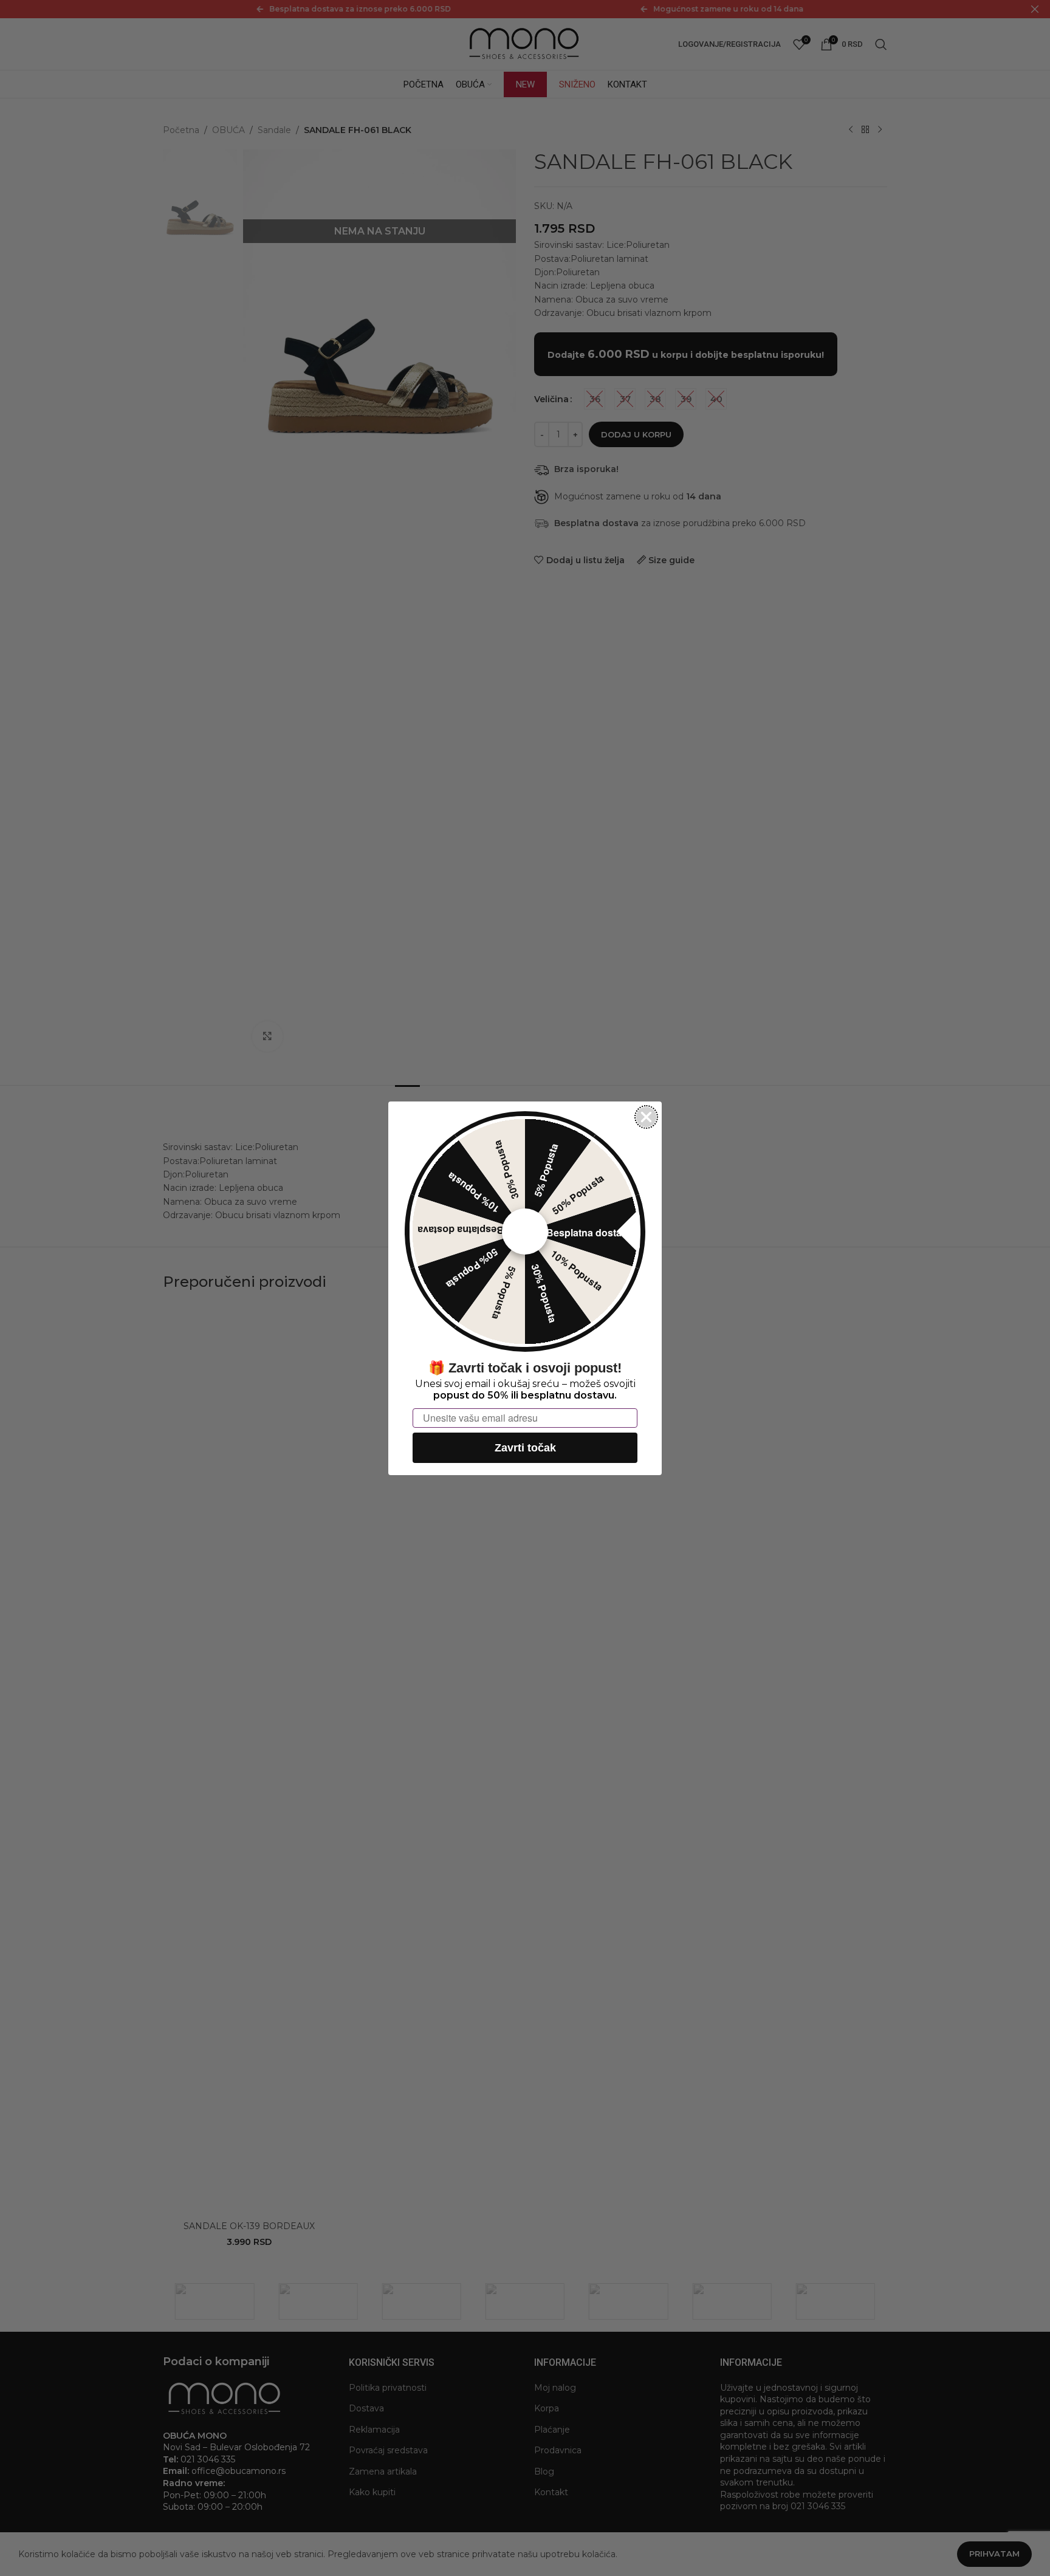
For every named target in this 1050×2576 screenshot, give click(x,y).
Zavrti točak (525, 1447)
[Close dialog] (646, 1117)
